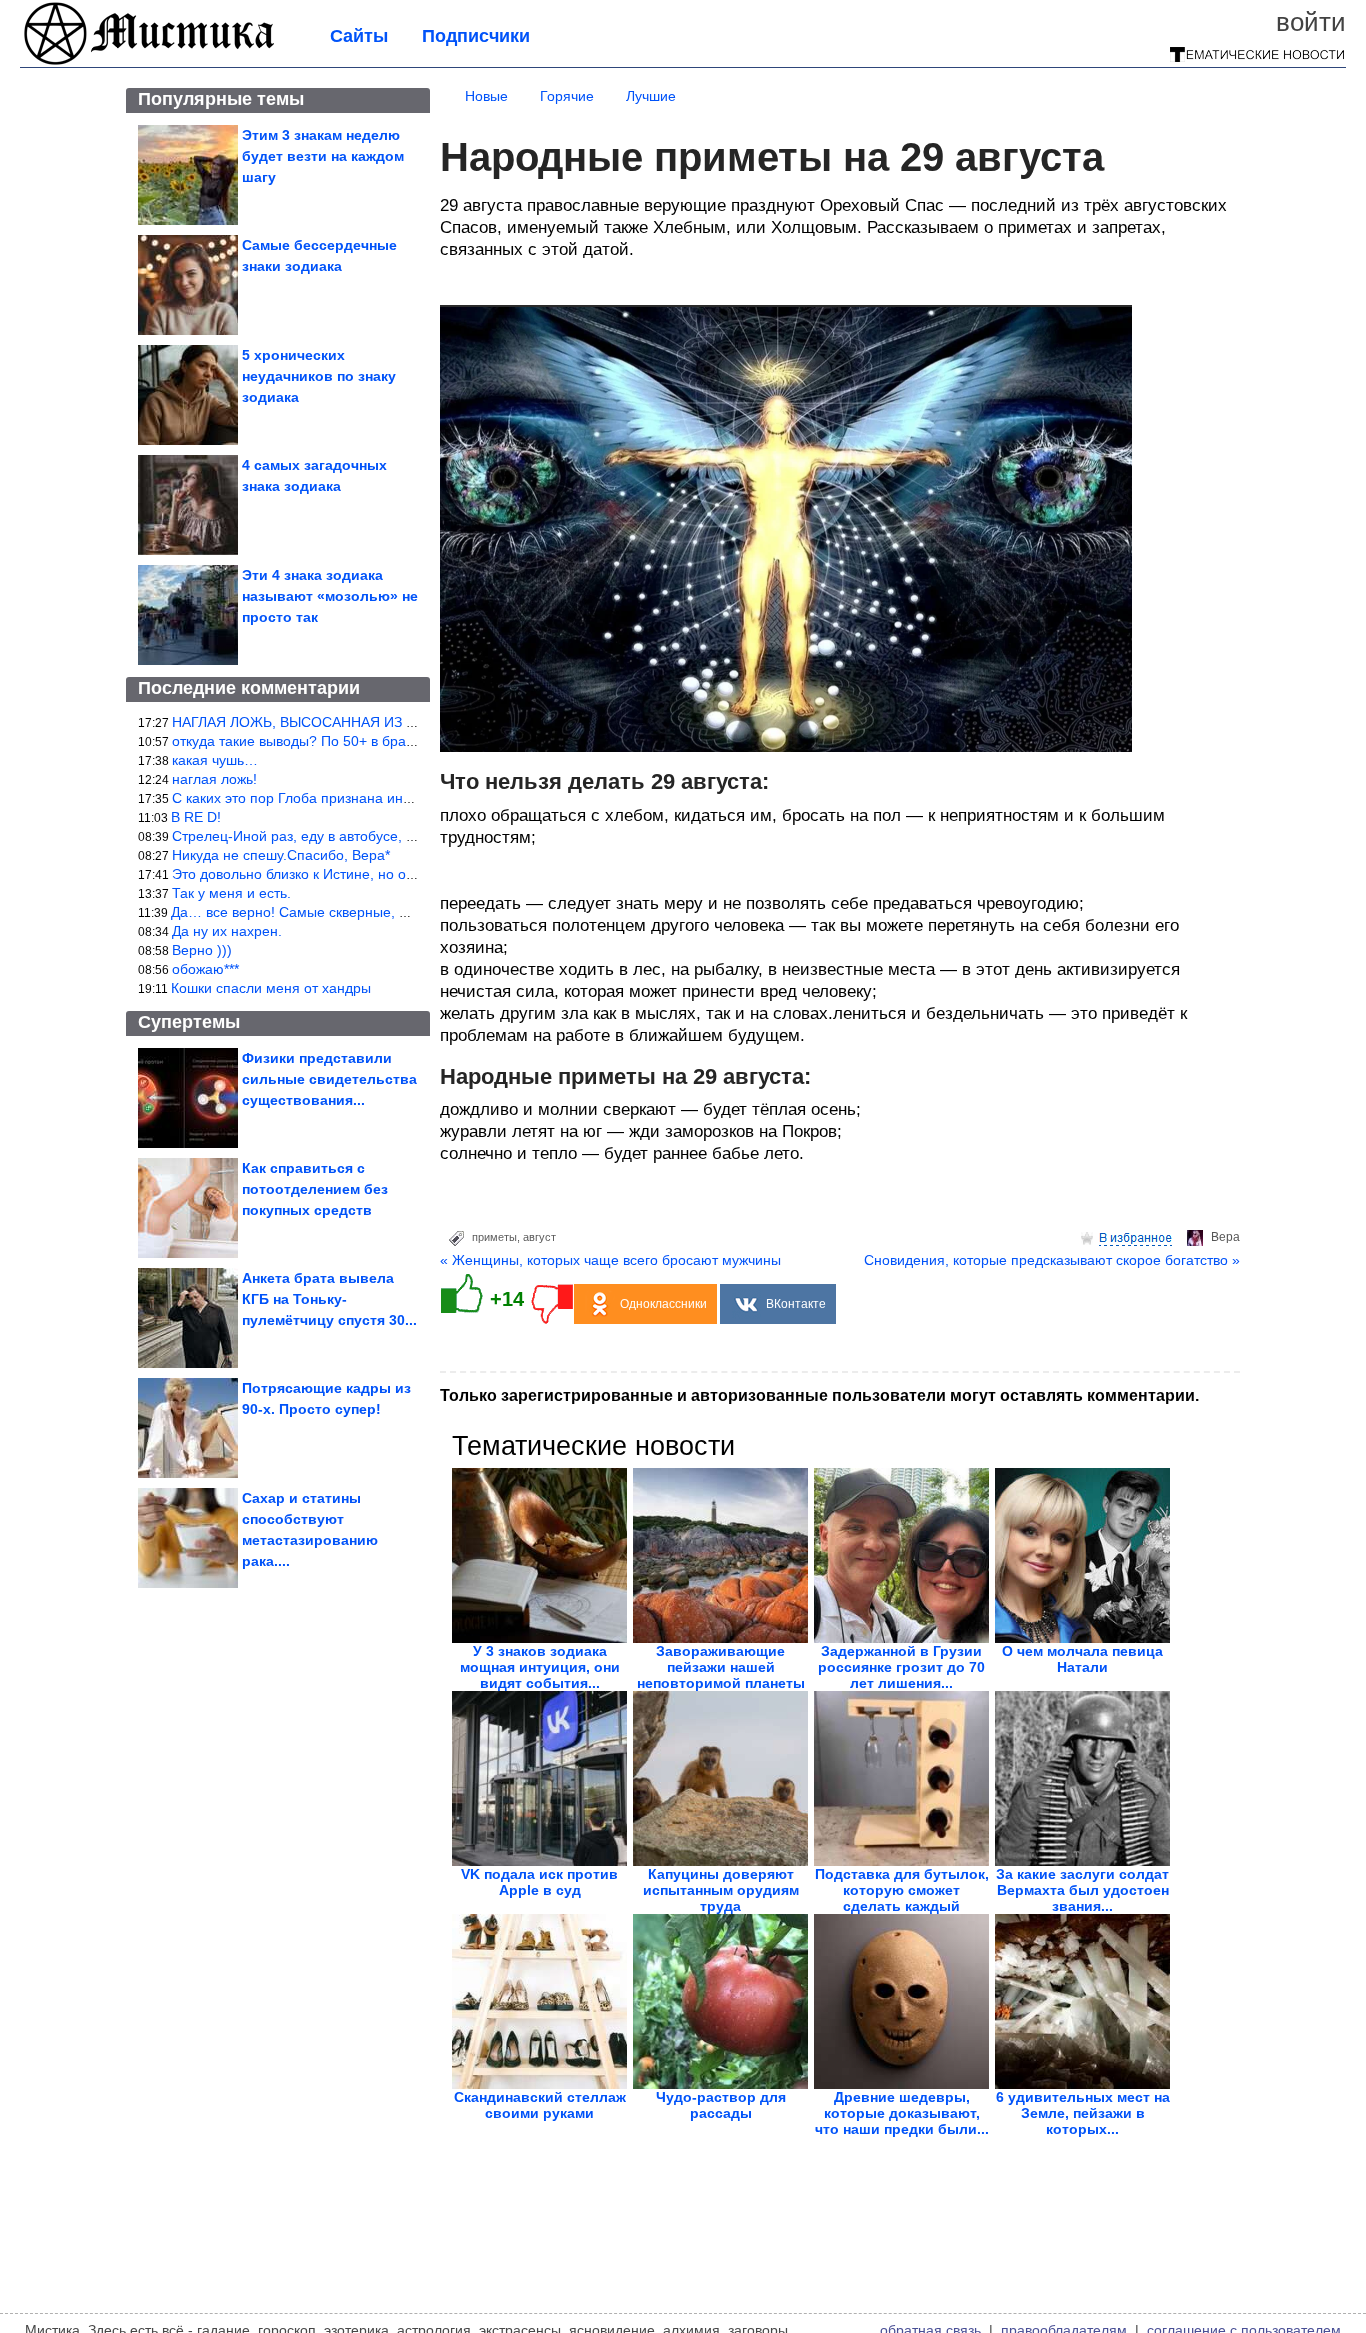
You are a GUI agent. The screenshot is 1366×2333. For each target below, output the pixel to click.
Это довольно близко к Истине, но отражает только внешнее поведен (399, 874)
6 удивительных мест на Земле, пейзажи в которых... (1083, 2113)
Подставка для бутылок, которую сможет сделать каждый (902, 1890)
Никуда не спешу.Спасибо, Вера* (281, 855)
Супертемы (189, 1022)
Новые (486, 96)
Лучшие (651, 96)
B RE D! (196, 817)
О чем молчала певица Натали (1082, 1659)
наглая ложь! (214, 779)
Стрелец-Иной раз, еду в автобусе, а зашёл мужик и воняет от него (393, 836)
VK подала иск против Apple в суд (539, 1882)
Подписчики (476, 36)
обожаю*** (205, 969)
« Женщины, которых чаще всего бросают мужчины (610, 1260)
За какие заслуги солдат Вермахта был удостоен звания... (1082, 1890)
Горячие (567, 96)
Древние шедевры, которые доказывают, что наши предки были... (902, 2113)
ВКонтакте (796, 1304)
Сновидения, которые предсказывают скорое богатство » (1052, 1260)
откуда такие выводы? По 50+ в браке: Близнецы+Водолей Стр (379, 741)
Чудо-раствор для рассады (721, 2105)
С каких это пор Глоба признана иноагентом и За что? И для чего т (392, 798)
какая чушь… (215, 760)
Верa (1225, 1237)
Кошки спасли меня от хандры (271, 988)
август (539, 1237)
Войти (1311, 22)
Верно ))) (202, 950)
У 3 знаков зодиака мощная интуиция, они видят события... (540, 1667)
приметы (494, 1237)
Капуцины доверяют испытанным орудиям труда (721, 1890)
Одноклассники (663, 1304)
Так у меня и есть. (231, 893)
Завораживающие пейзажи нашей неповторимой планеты (721, 1667)
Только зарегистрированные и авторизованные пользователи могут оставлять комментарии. (819, 1395)
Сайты (359, 36)
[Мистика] (150, 62)
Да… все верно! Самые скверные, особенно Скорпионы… (362, 912)
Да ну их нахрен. (227, 931)
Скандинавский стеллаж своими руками (540, 2105)
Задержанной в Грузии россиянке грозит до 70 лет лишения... (901, 1667)
